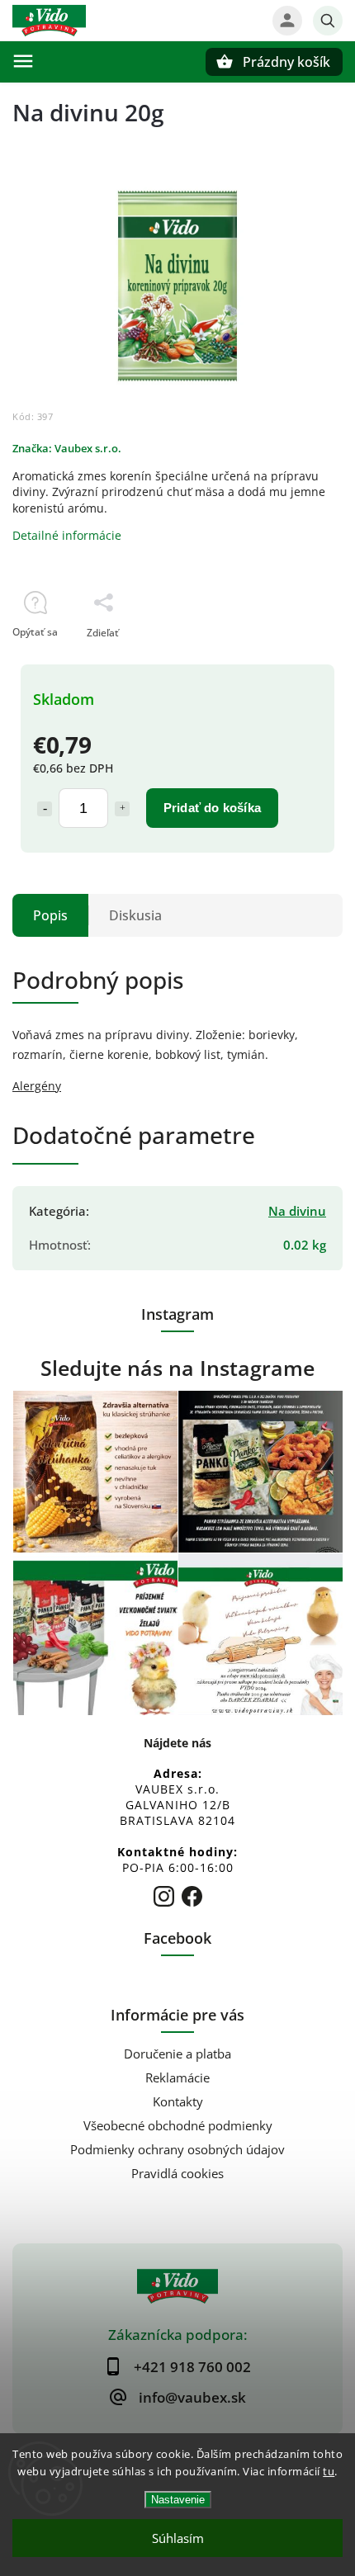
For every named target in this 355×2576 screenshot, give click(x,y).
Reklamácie (177, 2078)
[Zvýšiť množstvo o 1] (122, 809)
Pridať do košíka (212, 808)
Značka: (67, 449)
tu (329, 2471)
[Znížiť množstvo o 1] (45, 809)
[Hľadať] (328, 21)
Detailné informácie (67, 535)
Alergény (37, 1086)
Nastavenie (178, 2500)
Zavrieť (288, 662)
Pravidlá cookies (177, 2174)
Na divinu (297, 1211)
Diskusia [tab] (135, 915)
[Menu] (23, 61)
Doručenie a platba (177, 2054)
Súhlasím (178, 2538)
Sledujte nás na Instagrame (177, 1368)
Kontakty (178, 2102)
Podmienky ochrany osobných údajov (177, 2150)
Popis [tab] (50, 915)
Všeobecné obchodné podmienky (178, 2126)
